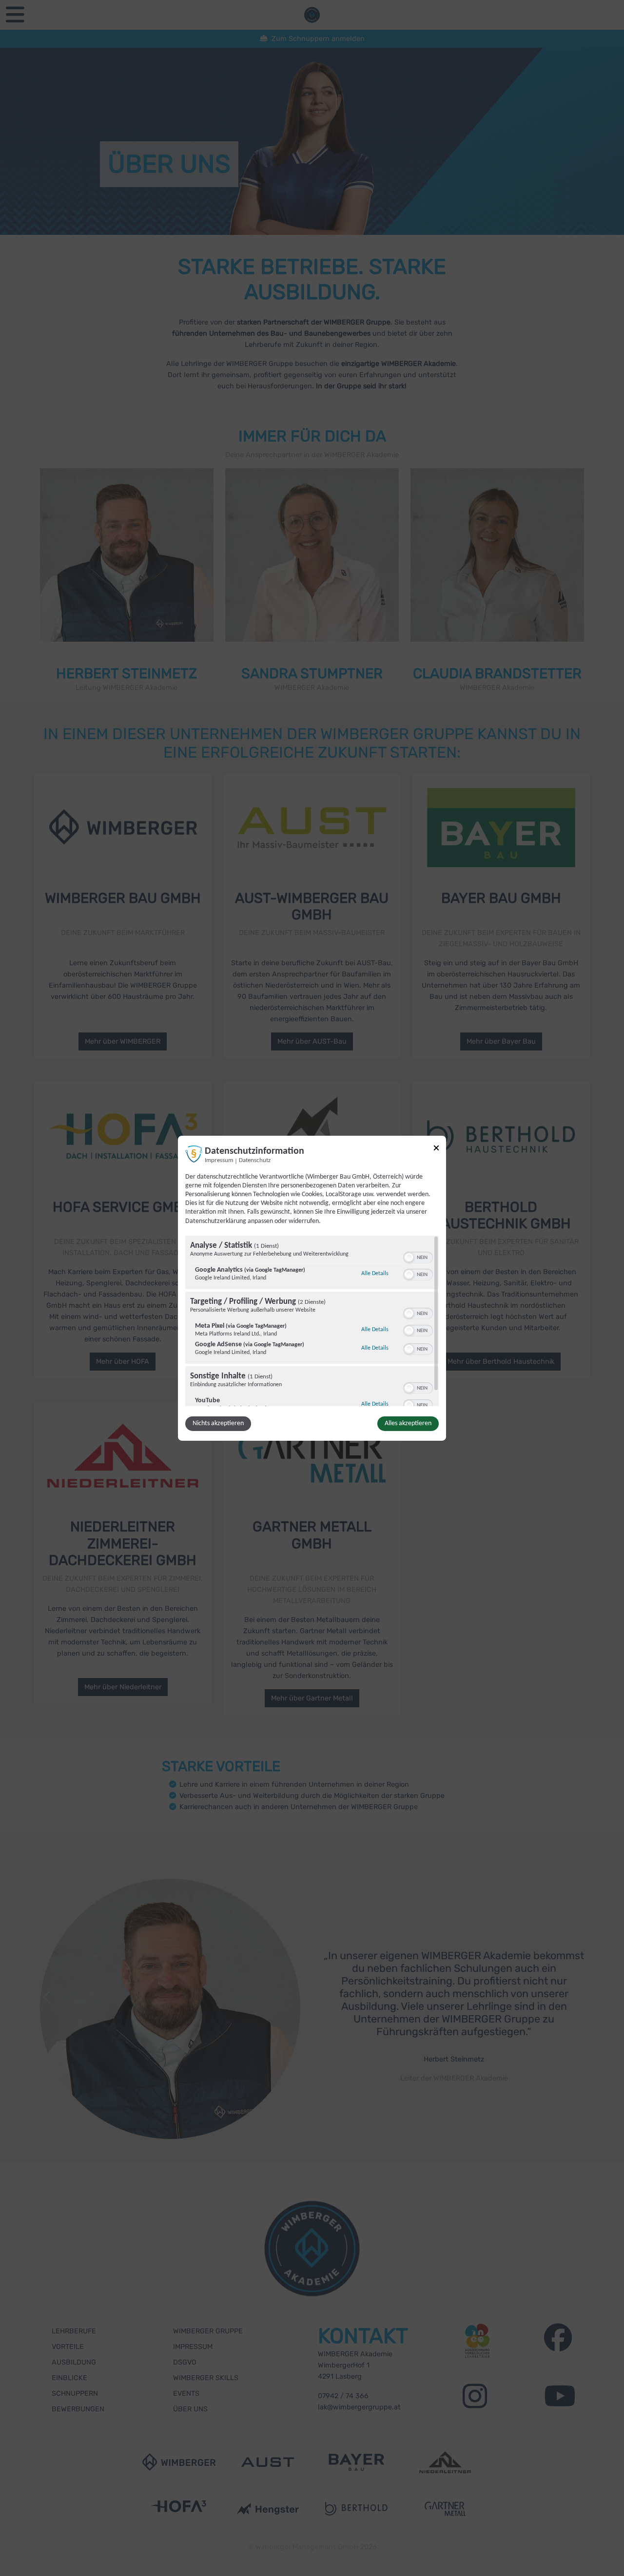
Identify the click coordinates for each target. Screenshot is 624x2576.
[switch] (418, 1257)
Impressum (219, 1160)
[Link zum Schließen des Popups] (436, 1149)
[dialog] (312, 1288)
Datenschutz (255, 1160)
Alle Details (375, 1273)
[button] (409, 1258)
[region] (312, 1321)
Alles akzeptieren (408, 1423)
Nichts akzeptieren (218, 1423)
